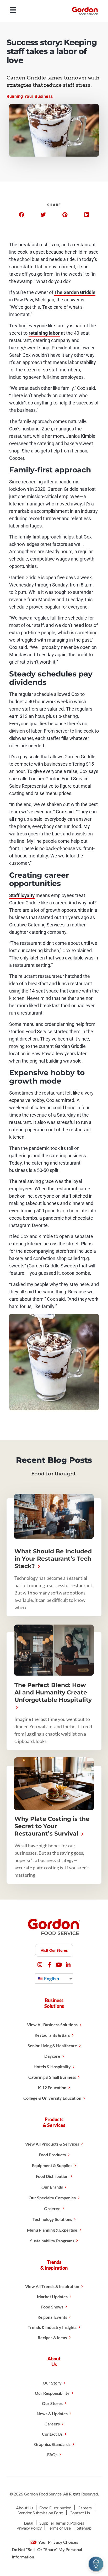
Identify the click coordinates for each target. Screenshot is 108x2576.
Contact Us (52, 2434)
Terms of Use (59, 2528)
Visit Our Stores (54, 1950)
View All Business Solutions (52, 2025)
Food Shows (52, 2307)
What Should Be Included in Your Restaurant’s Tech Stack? (53, 1559)
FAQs (52, 2454)
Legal (29, 2523)
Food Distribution (52, 2176)
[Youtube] (59, 1965)
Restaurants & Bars (52, 2035)
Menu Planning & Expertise (52, 2230)
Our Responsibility (52, 2393)
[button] (21, 215)
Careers (52, 2424)
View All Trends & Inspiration (52, 2286)
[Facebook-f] (49, 1965)
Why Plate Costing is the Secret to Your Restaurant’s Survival (52, 1826)
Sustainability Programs (52, 2241)
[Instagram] (40, 1965)
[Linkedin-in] (68, 1965)
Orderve (52, 2208)
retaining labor (44, 333)
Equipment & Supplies (52, 2165)
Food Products (52, 2155)
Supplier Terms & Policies (62, 2523)
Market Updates (52, 2297)
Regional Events (52, 2317)
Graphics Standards (52, 2444)
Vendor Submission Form (41, 2513)
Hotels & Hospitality (52, 2066)
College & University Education (52, 2098)
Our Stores (52, 2403)
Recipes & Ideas (52, 2337)
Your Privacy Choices (58, 2542)
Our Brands (52, 2187)
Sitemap (84, 2528)
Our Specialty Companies (52, 2198)
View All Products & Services (52, 2144)
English (51, 1978)
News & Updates (52, 2414)
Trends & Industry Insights (52, 2327)
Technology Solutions (52, 2219)
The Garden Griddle (75, 292)
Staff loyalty (22, 895)
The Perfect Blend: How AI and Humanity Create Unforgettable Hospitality (53, 1692)
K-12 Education (52, 2087)
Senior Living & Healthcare (52, 2046)
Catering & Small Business (52, 2077)
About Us (25, 2508)
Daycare (52, 2056)
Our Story (52, 2383)
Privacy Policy (29, 2528)
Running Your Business (30, 96)
